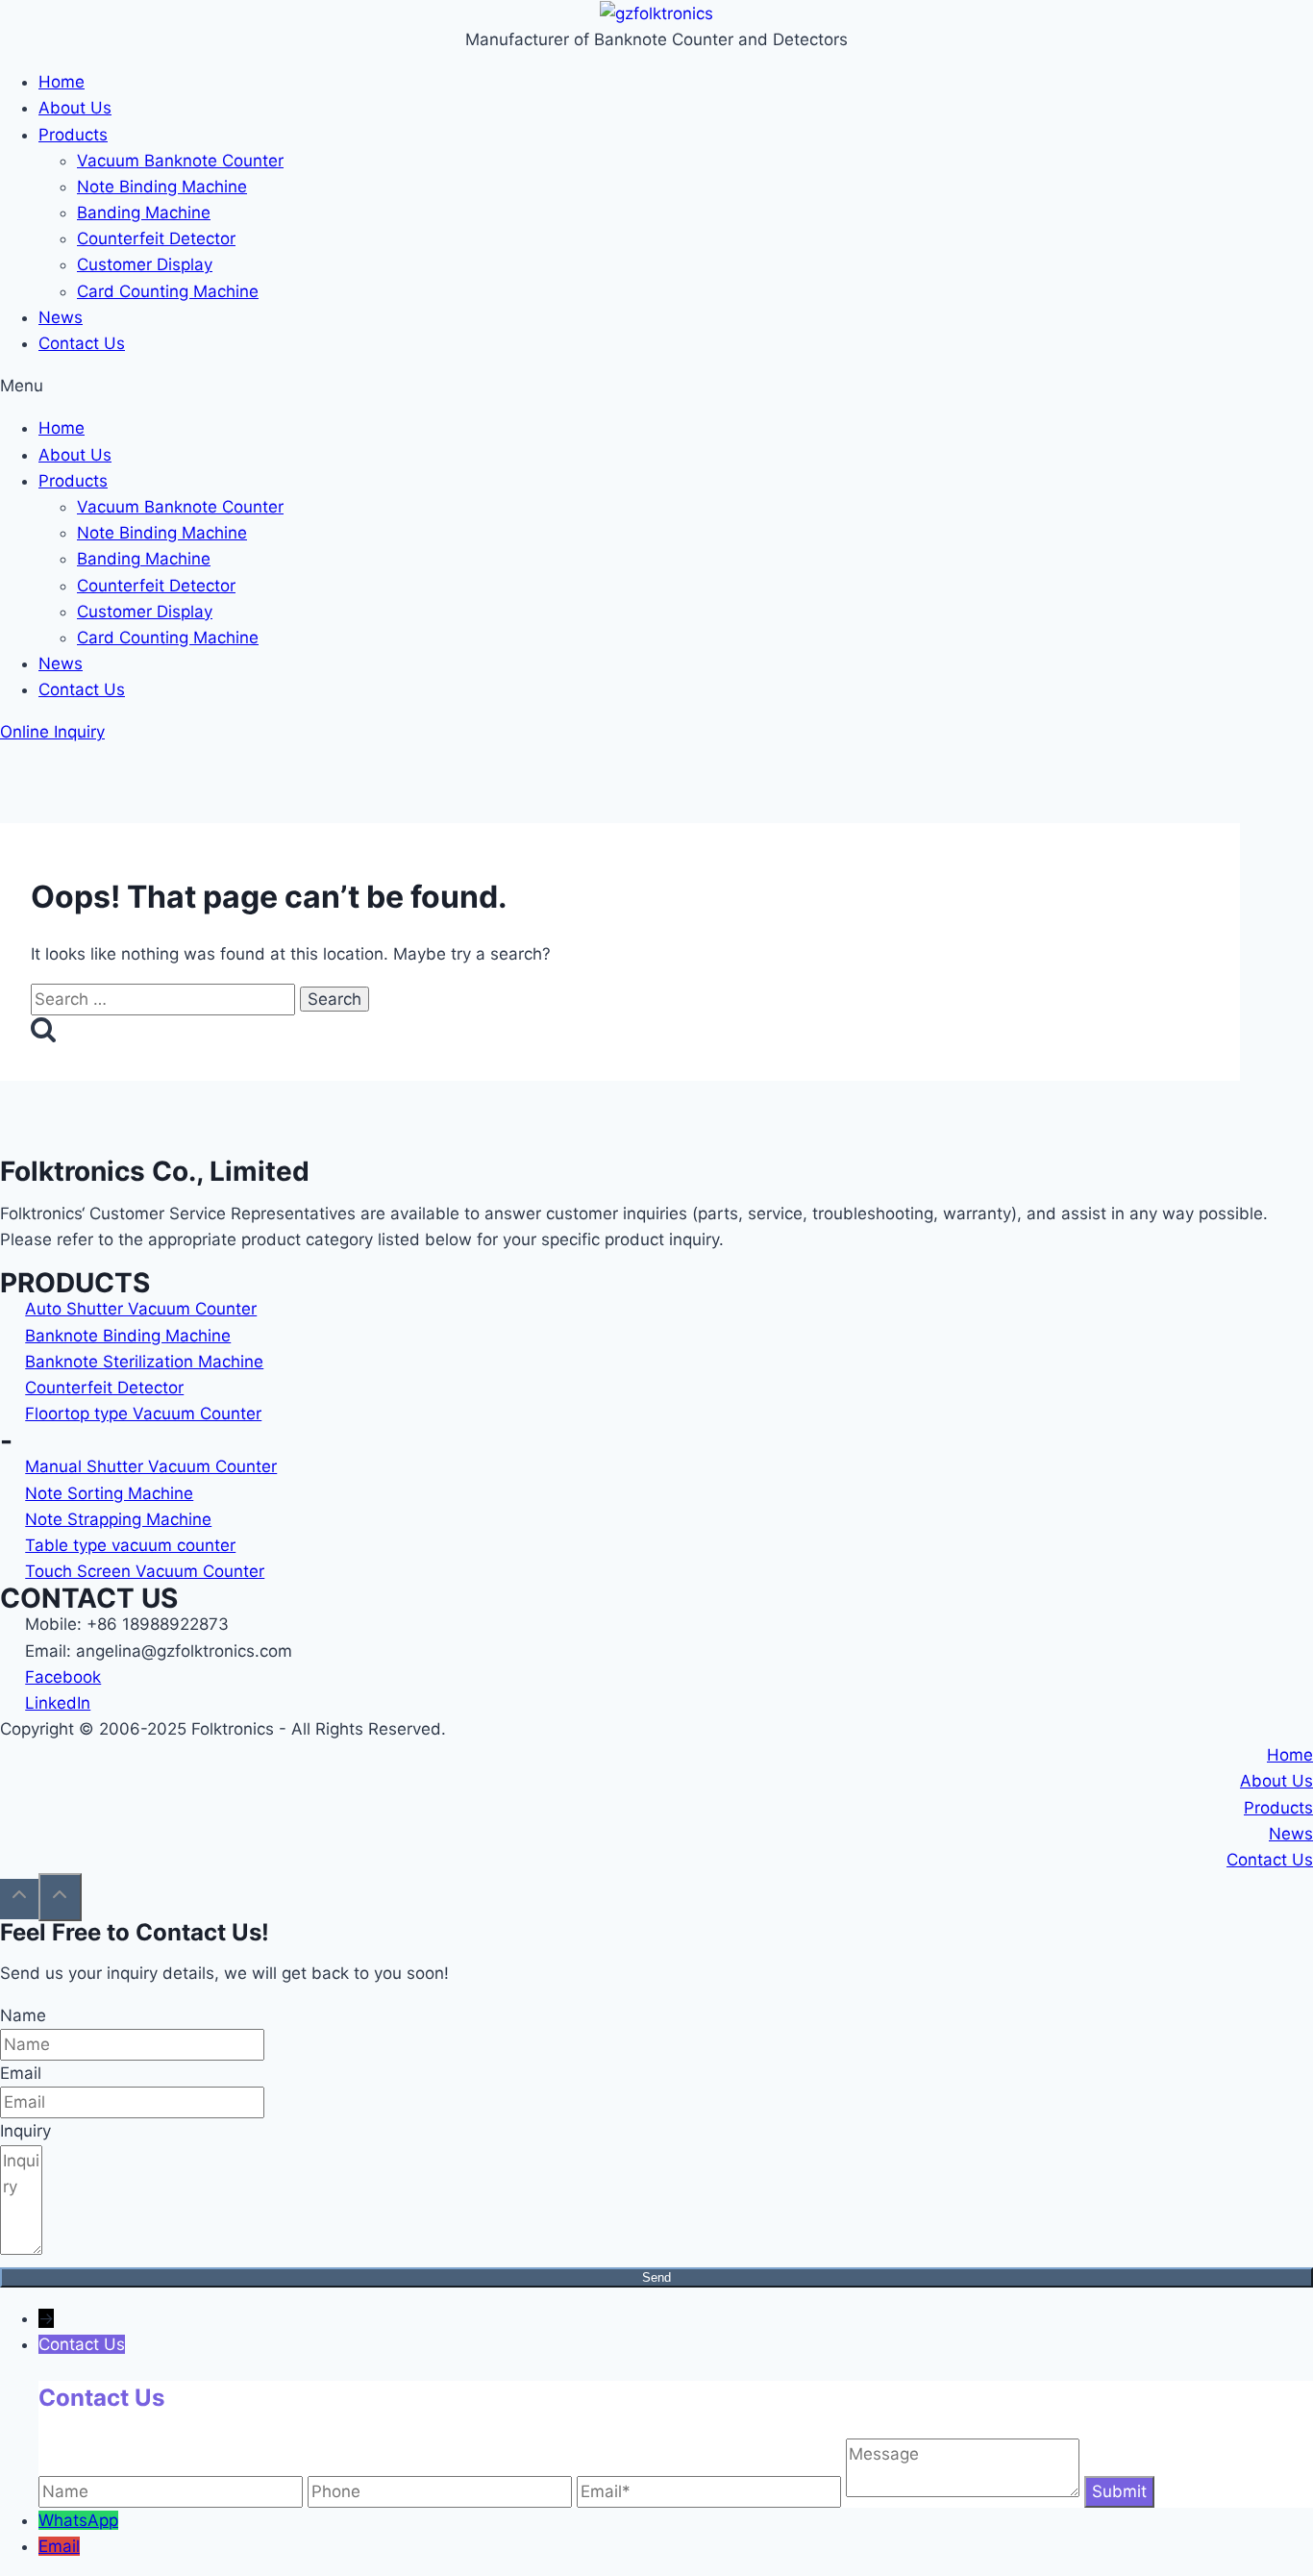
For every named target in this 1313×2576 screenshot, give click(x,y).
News (61, 317)
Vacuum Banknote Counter (180, 161)
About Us (75, 108)
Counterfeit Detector (156, 238)
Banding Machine (144, 213)
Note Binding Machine (162, 187)
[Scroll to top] (19, 1899)
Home (62, 82)
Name (23, 2015)
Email (21, 2073)
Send (656, 2277)
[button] (656, 386)
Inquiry (25, 2131)
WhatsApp (78, 2520)
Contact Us (82, 343)
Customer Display (145, 264)
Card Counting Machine (168, 291)
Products (73, 135)
